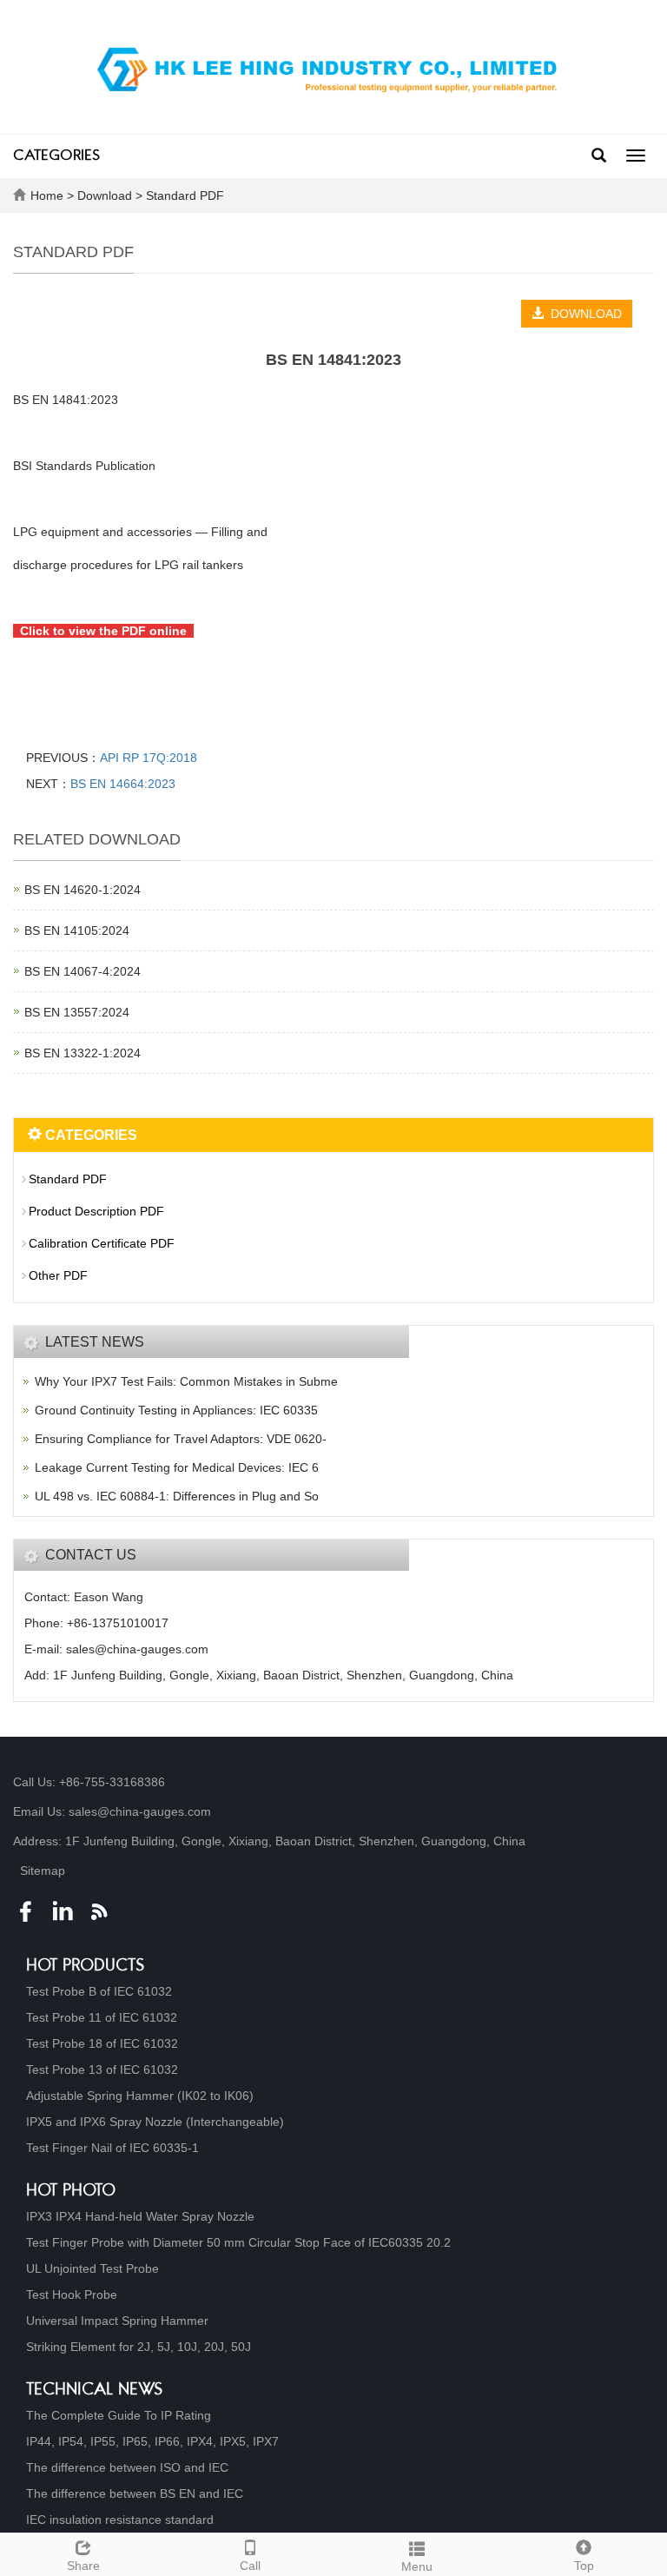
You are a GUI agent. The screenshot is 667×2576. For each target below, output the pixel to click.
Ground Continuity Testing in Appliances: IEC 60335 (176, 1410)
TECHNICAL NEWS (95, 2391)
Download (106, 195)
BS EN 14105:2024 (77, 930)
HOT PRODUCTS (86, 1967)
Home (47, 195)
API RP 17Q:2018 (149, 758)
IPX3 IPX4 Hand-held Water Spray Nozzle (140, 2216)
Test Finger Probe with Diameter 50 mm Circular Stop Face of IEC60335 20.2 (238, 2242)
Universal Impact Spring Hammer (117, 2321)
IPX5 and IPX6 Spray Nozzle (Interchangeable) (155, 2122)
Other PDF (58, 1275)
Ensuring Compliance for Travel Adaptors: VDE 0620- (181, 1439)
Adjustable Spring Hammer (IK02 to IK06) (140, 2096)
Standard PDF (183, 195)
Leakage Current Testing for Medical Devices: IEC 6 (177, 1467)
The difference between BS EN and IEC (135, 2493)
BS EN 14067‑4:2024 (83, 971)
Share (83, 2566)
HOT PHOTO (71, 2192)
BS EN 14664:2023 (123, 784)
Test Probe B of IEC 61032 (99, 1991)
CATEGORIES (56, 156)
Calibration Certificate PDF (102, 1243)
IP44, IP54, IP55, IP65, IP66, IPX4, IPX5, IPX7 (152, 2441)
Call (250, 2566)
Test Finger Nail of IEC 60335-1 (112, 2148)
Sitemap (43, 1871)
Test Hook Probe (72, 2295)
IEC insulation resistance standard (120, 2520)
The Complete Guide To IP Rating (119, 2415)
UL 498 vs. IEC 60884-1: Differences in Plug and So (177, 1496)
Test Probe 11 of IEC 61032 (102, 2017)
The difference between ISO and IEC (127, 2467)
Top (584, 2566)
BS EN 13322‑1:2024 (83, 1053)
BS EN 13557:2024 (77, 1012)
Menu (417, 2566)
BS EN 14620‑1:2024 (83, 890)
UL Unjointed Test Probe (92, 2268)
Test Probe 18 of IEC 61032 (102, 2043)
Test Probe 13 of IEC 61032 (102, 2069)
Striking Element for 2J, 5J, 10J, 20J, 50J (139, 2347)
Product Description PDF (96, 1211)
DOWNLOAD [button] (583, 314)
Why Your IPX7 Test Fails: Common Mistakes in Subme (186, 1381)
